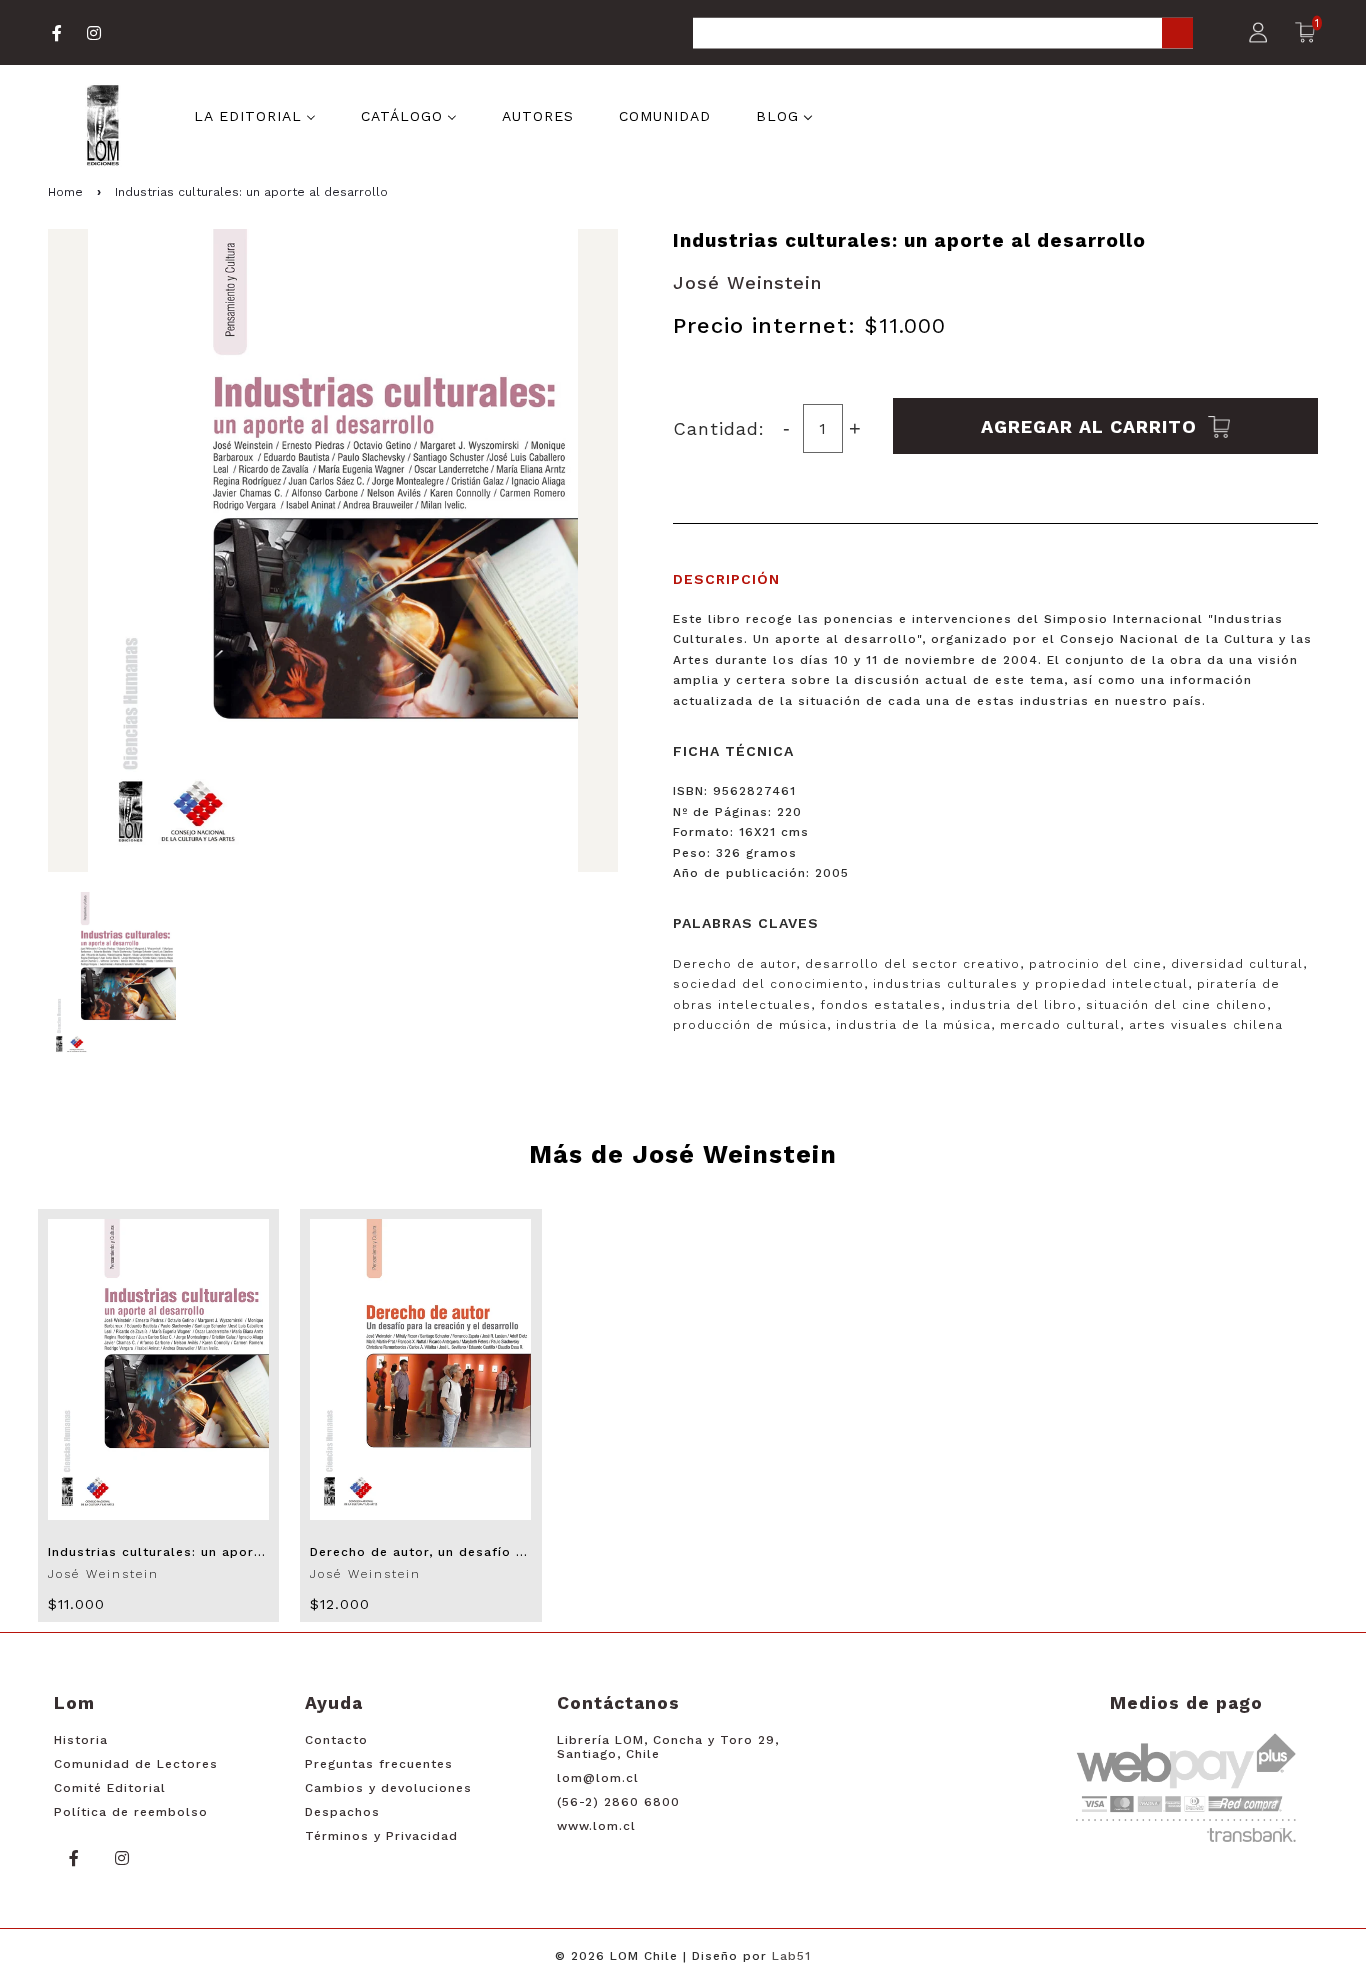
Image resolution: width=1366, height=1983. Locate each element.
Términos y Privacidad (381, 1836)
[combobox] (943, 34)
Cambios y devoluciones (388, 1788)
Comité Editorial (110, 1788)
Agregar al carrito (1092, 425)
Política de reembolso (131, 1812)
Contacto (336, 1740)
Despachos (342, 1812)
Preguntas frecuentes (379, 1764)
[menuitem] (255, 115)
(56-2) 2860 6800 (618, 1802)
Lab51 (791, 1956)
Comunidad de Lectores (136, 1764)
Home (65, 192)
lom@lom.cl (598, 1778)
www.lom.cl (596, 1826)
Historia (81, 1740)
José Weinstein (747, 282)
